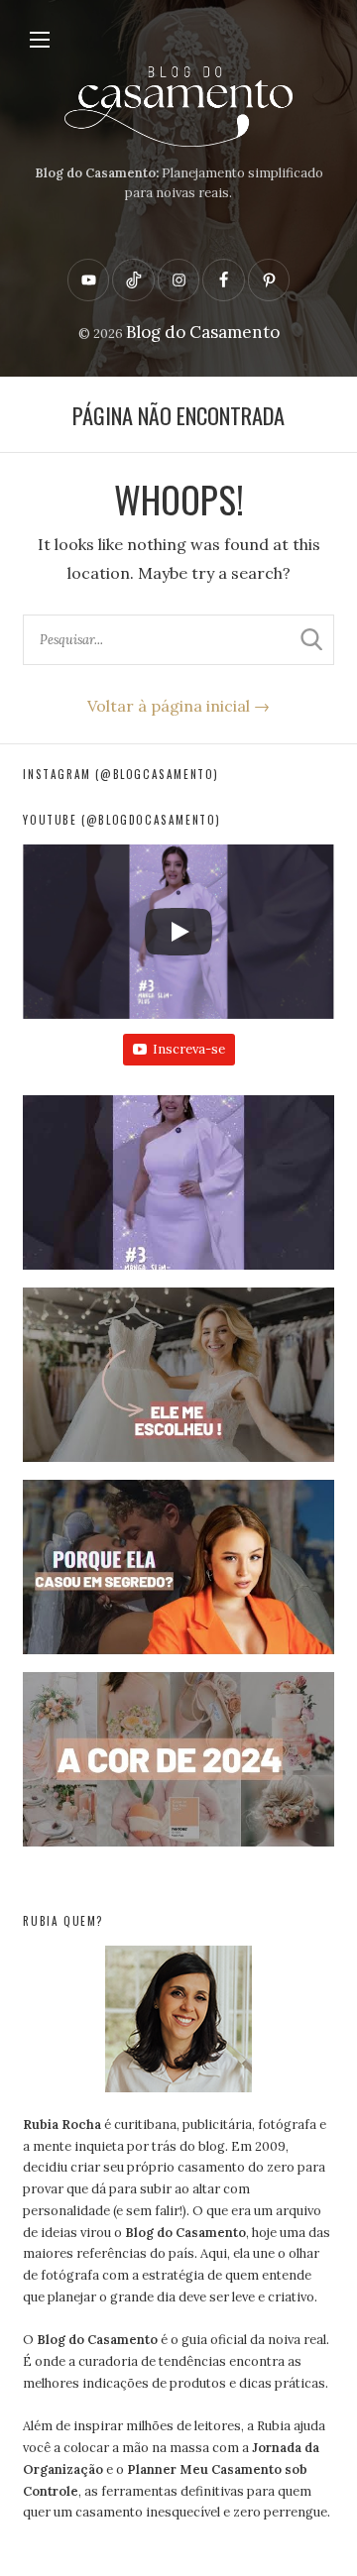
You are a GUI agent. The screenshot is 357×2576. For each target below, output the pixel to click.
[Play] (178, 932)
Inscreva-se (189, 1049)
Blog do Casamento (203, 332)
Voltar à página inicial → (178, 706)
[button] (178, 1191)
